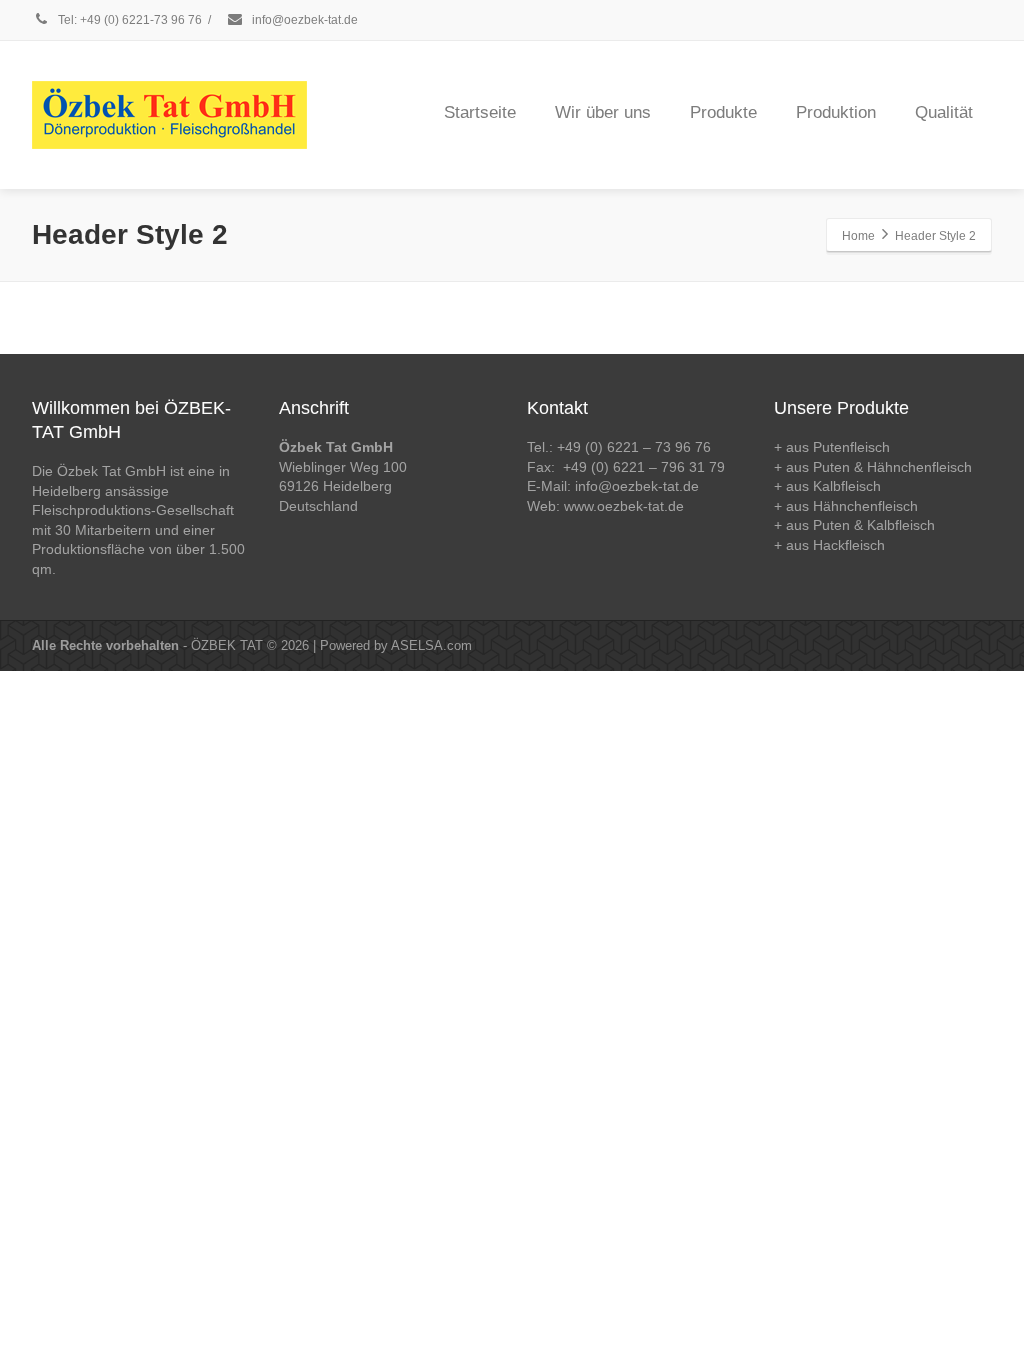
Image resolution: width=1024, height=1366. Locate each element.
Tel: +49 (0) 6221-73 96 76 (128, 20)
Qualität (944, 112)
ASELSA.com (431, 645)
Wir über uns (603, 112)
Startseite (480, 112)
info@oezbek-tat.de (303, 20)
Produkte (723, 112)
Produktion (836, 112)
